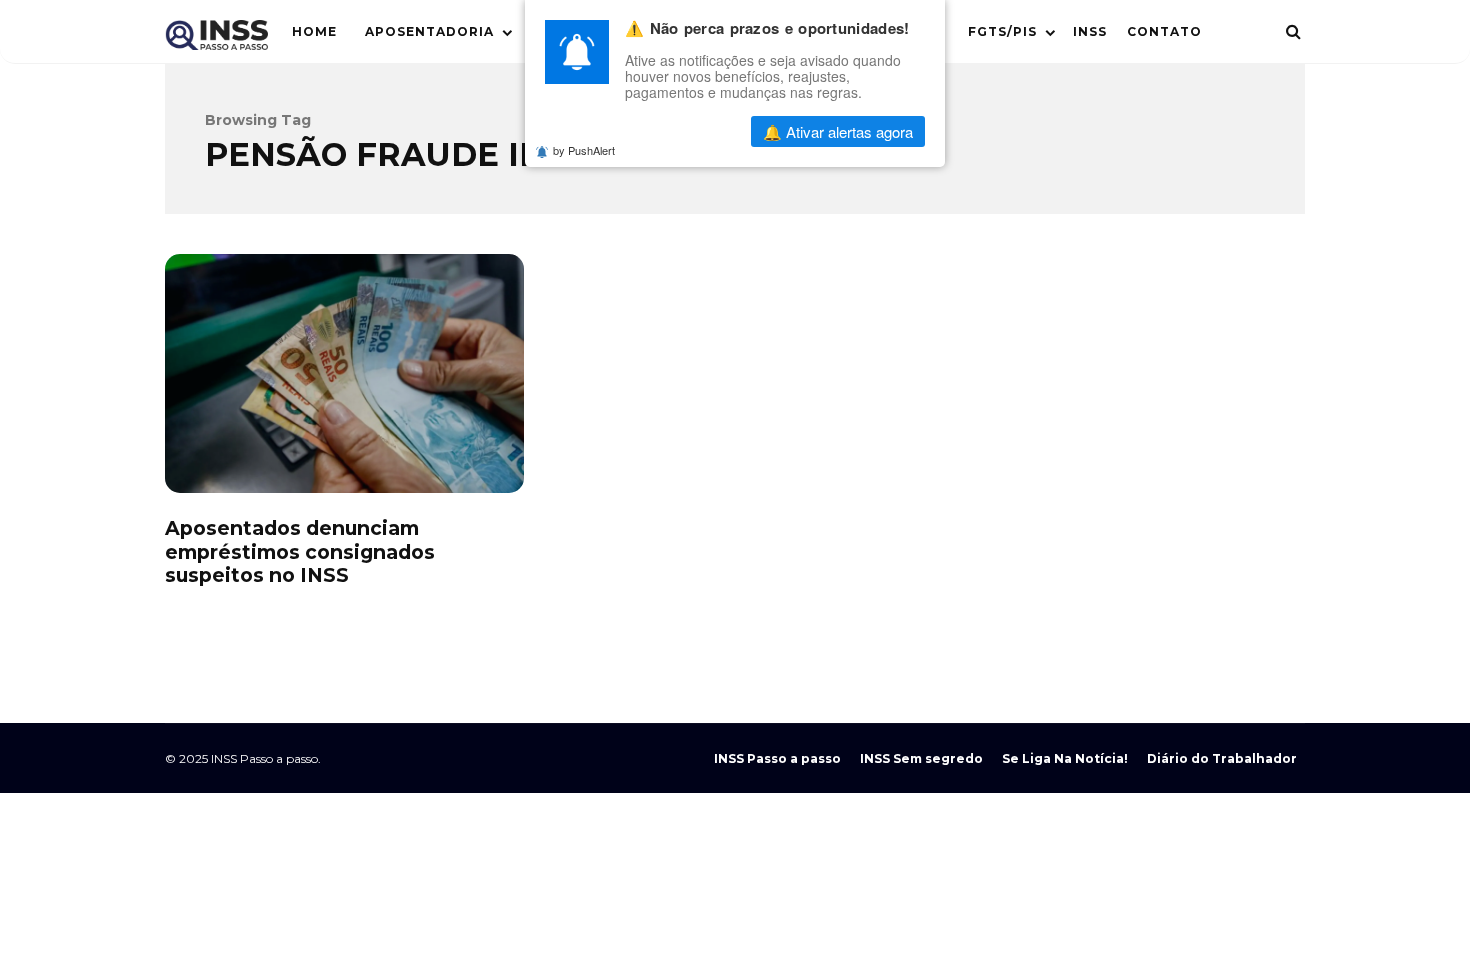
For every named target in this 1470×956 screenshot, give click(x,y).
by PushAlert (584, 150)
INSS (1090, 31)
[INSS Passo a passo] (216, 39)
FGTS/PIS (1002, 31)
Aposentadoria (429, 31)
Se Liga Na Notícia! (1065, 758)
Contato (1164, 31)
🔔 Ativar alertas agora (838, 131)
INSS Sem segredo (921, 758)
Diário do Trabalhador (1222, 758)
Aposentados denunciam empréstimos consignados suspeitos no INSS (344, 373)
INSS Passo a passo (777, 758)
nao (685, 131)
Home (314, 31)
